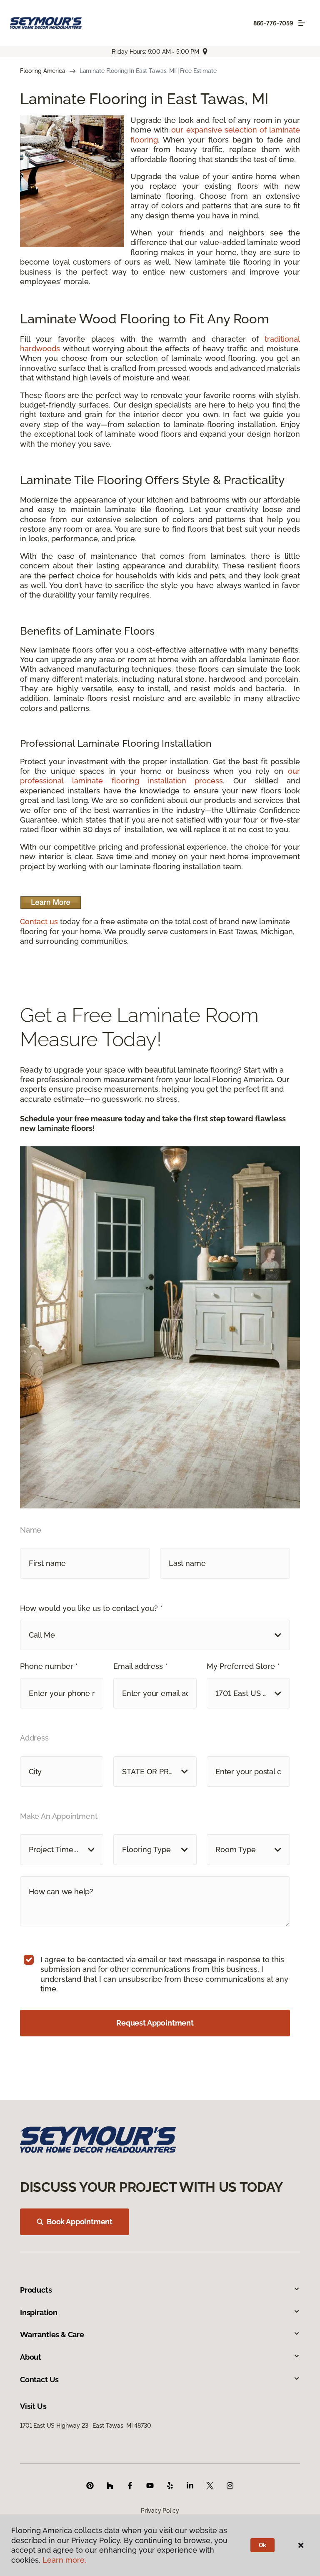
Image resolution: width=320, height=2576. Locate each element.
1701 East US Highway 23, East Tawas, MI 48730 (86, 2426)
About (31, 2357)
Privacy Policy (160, 2511)
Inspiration (39, 2312)
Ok (263, 2545)
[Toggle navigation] (302, 23)
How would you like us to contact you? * (91, 1608)
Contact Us (39, 2380)
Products (36, 2290)
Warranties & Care (52, 2335)
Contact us (39, 922)
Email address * (140, 1666)
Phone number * (49, 1666)
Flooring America (43, 71)
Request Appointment (155, 2023)
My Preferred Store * (243, 1666)
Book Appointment (80, 2222)
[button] (155, 1635)
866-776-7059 (273, 23)
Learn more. (64, 2560)
